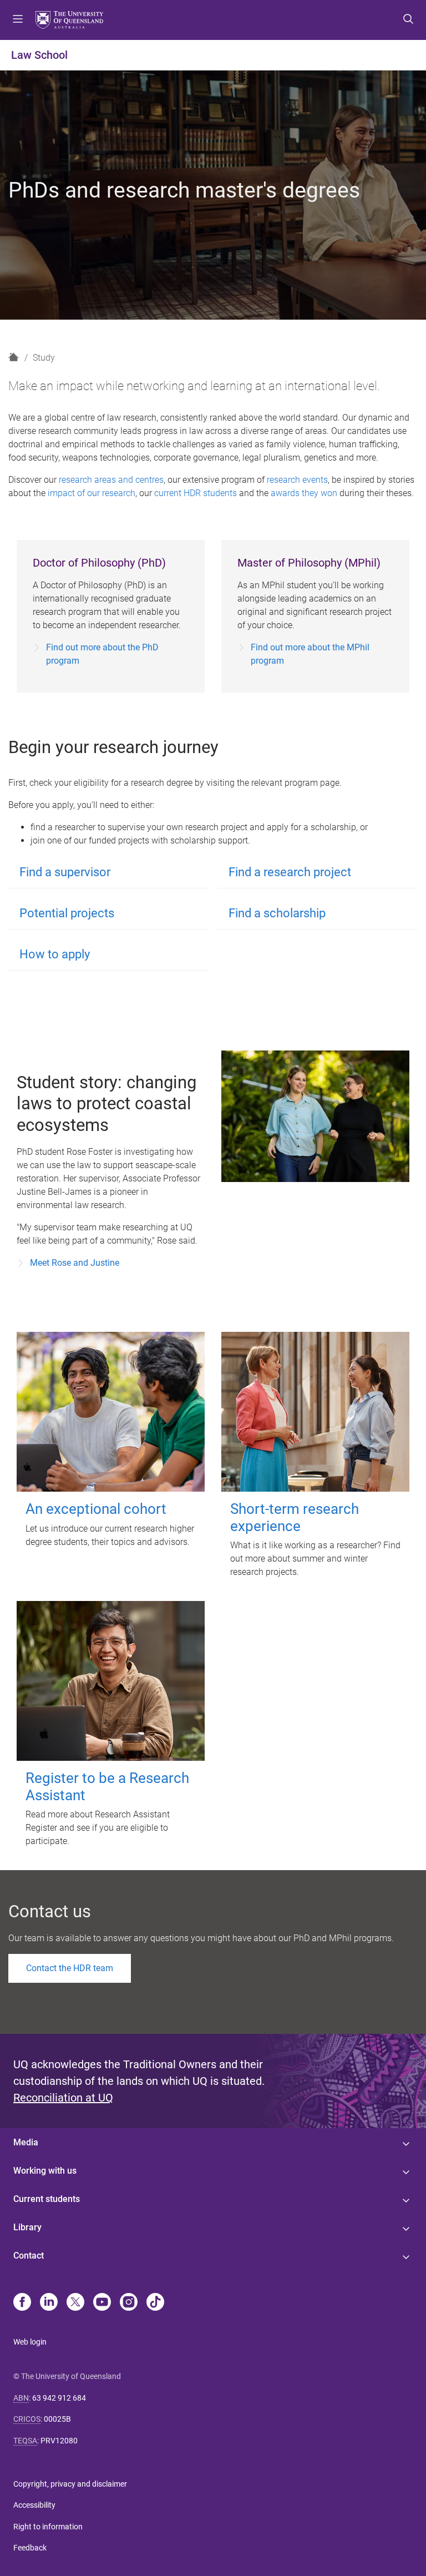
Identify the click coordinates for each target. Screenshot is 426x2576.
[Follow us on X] (75, 2303)
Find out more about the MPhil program (310, 654)
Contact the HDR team (70, 1968)
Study (44, 358)
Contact (29, 2256)
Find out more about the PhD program (102, 654)
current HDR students (196, 493)
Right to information (48, 2527)
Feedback (30, 2548)
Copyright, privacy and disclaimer (70, 2484)
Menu (18, 20)
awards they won (304, 493)
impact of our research (92, 493)
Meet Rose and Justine (75, 1263)
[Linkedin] (49, 2303)
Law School (39, 55)
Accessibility (34, 2505)
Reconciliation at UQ (63, 2098)
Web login (30, 2342)
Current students (47, 2199)
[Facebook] (22, 2303)
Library (27, 2227)
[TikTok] (155, 2303)
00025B (57, 2419)
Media (26, 2142)
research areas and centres (111, 480)
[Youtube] (102, 2303)
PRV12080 (59, 2441)
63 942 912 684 (59, 2398)
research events (297, 480)
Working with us (45, 2171)
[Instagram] (129, 2303)
